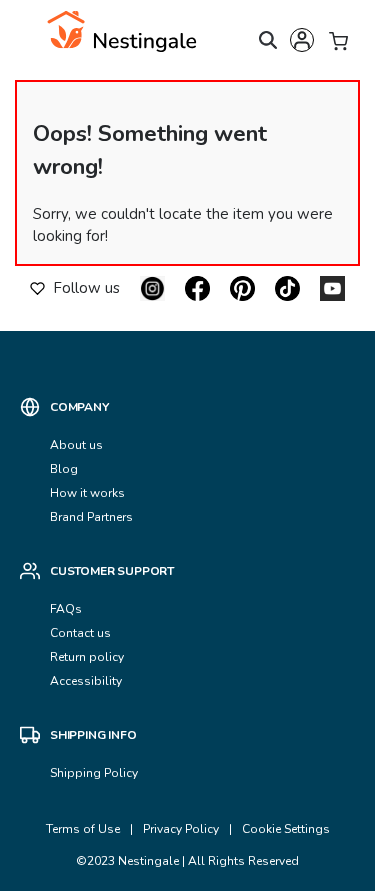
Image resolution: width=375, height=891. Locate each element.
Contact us (82, 633)
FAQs (66, 609)
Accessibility (86, 681)
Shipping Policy (94, 773)
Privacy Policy (181, 829)
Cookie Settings (286, 829)
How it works (87, 493)
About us (76, 445)
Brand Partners (91, 517)
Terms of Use (83, 829)
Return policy (87, 657)
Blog (64, 469)
